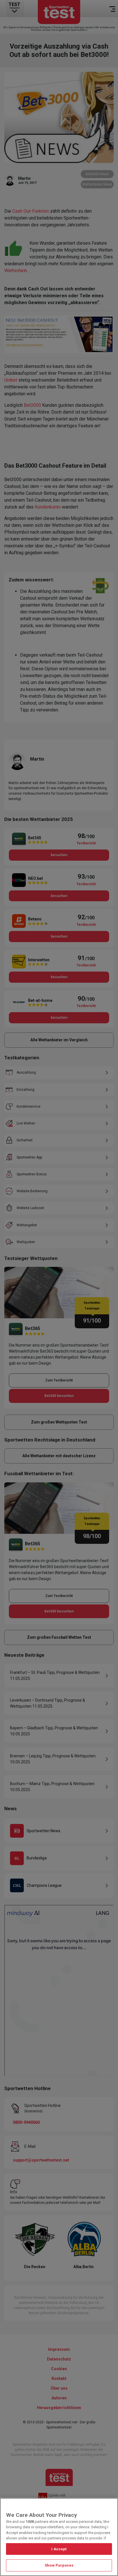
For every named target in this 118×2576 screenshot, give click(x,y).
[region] (59, 2537)
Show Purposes (59, 2565)
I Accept (59, 2549)
